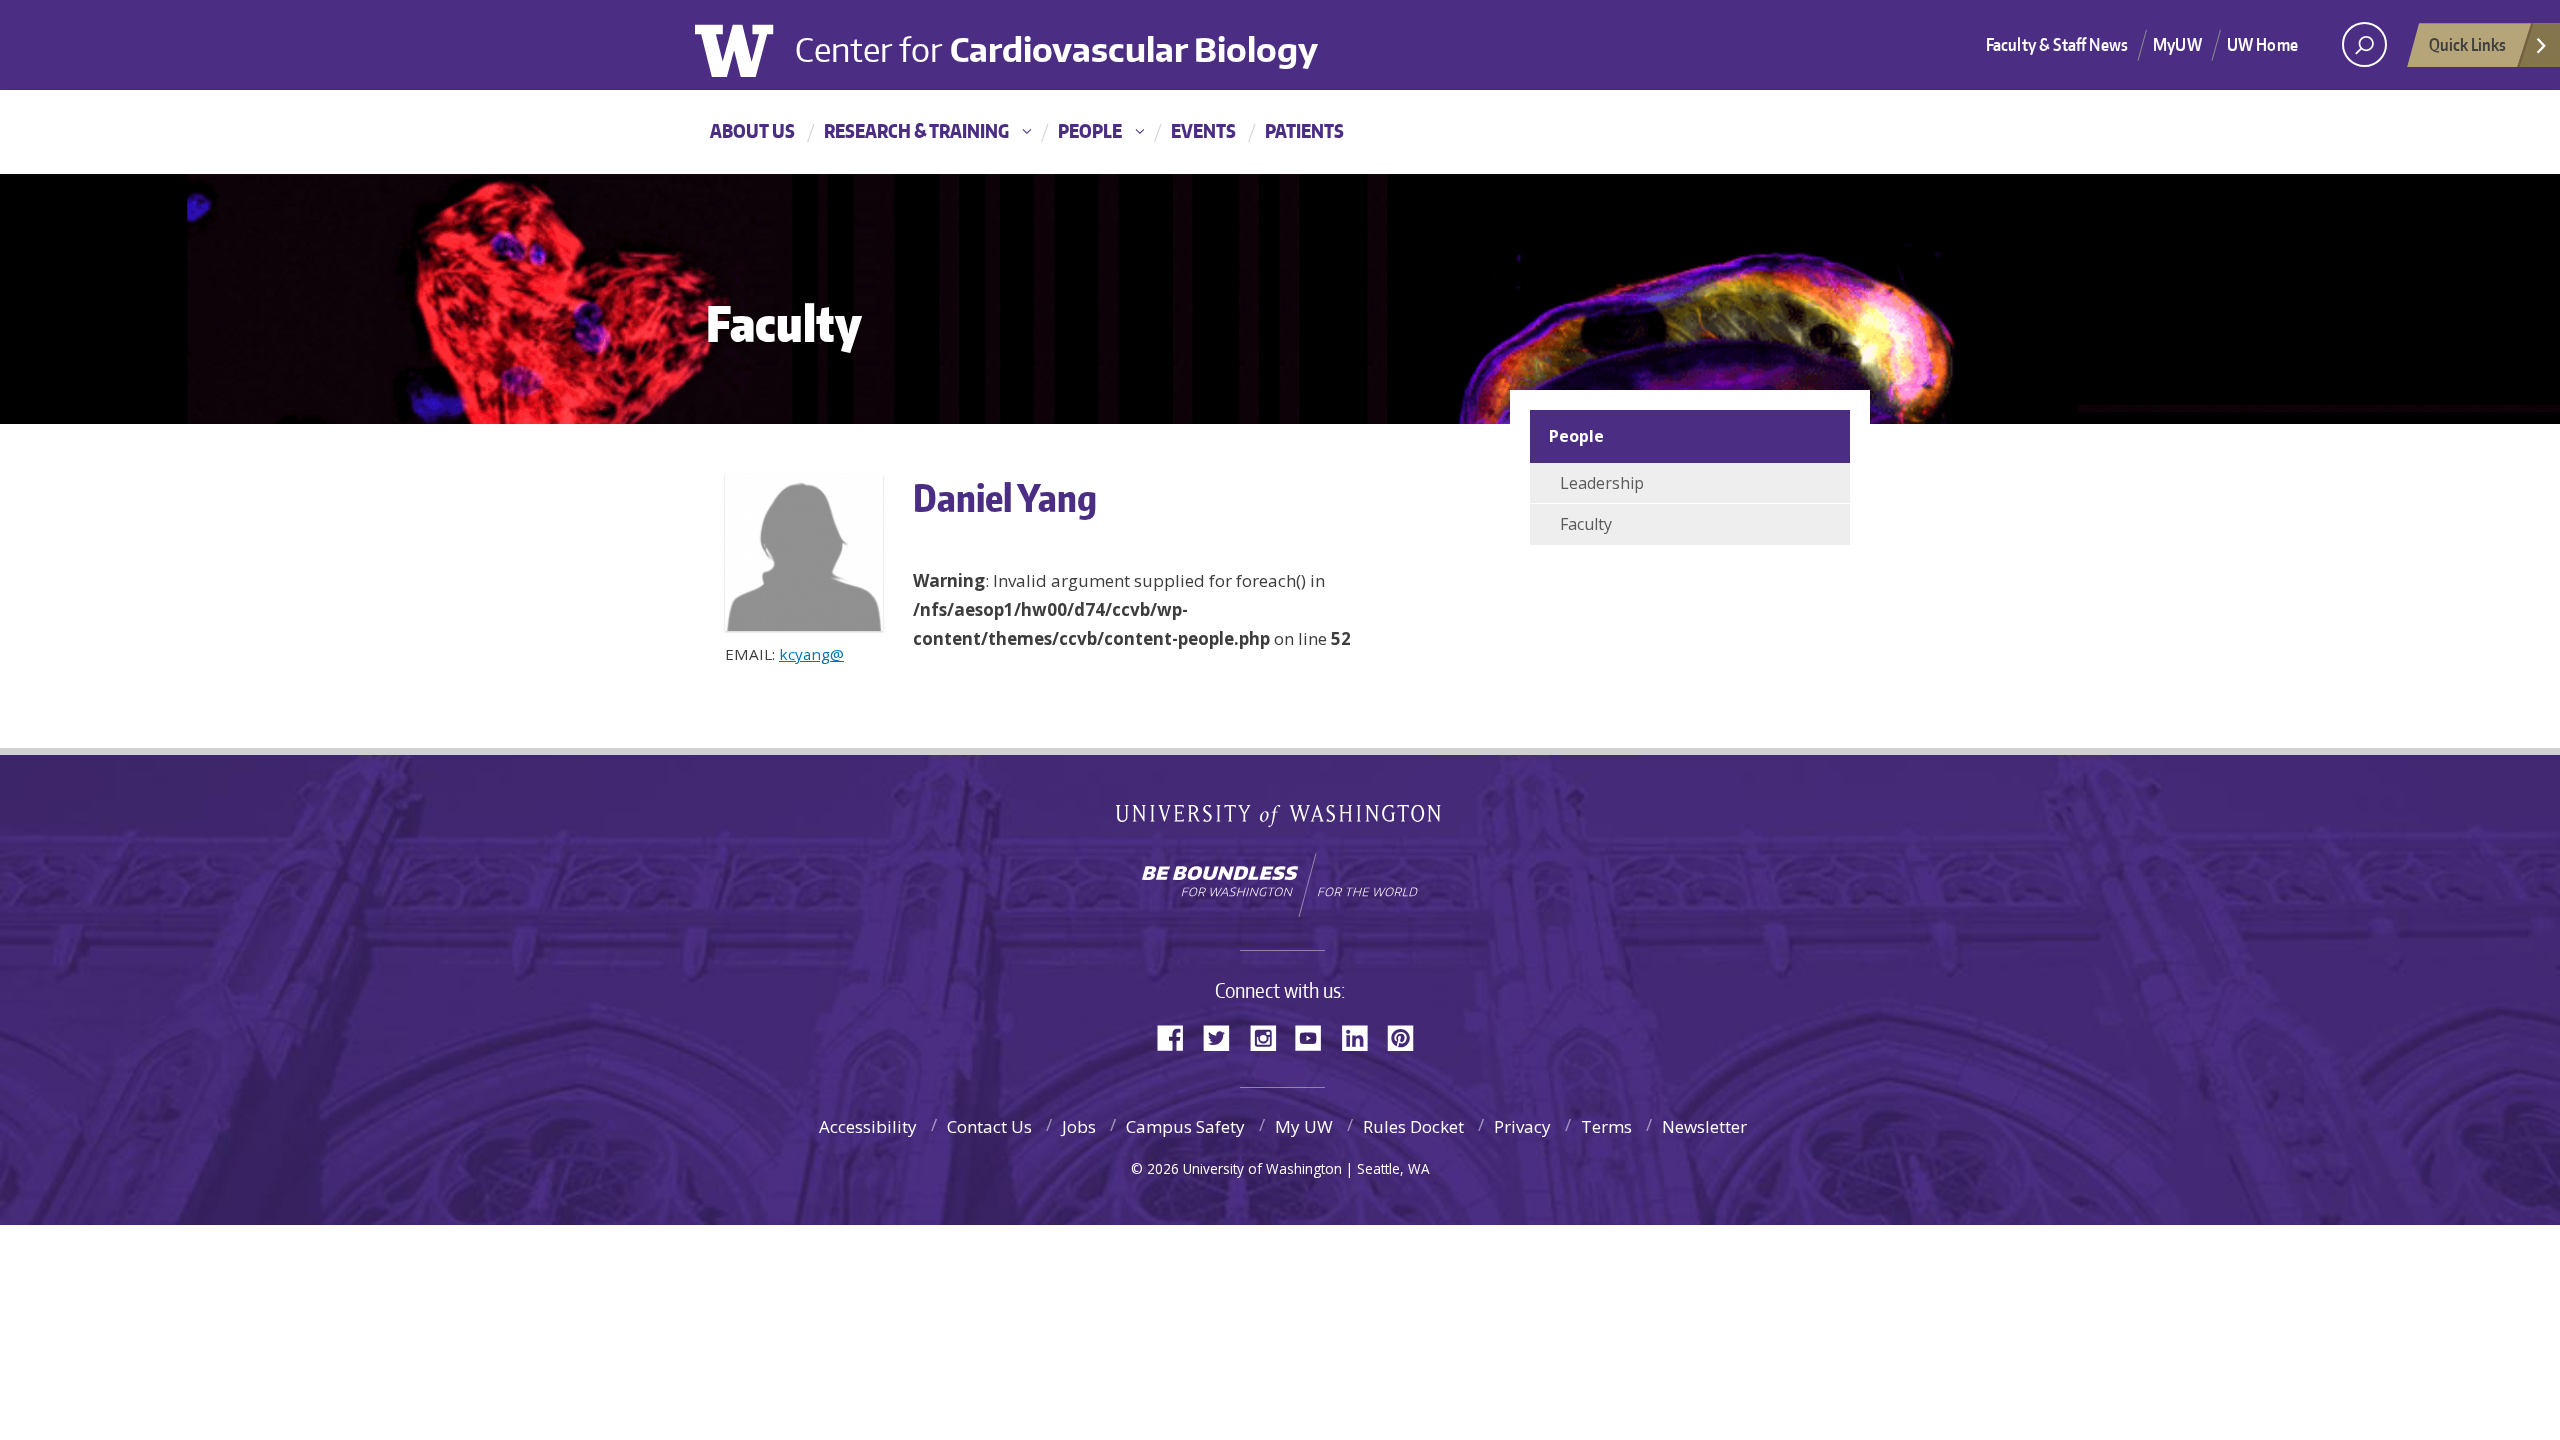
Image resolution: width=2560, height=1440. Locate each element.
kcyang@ (811, 654)
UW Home (2262, 44)
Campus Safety (1185, 1126)
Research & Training (916, 130)
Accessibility (868, 1126)
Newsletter (1704, 1126)
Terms (1606, 1126)
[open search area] (2364, 44)
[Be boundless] (1280, 885)
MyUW (2177, 44)
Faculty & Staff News (2057, 44)
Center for (1056, 40)
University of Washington (748, 48)
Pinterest (1408, 1036)
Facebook (1178, 1036)
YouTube (1316, 1036)
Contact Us (989, 1126)
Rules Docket (1413, 1126)
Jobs (1079, 1126)
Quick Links (2467, 44)
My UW (1304, 1126)
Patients (1304, 130)
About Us (752, 130)
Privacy (1522, 1126)
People (1090, 130)
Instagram (1270, 1036)
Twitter (1224, 1036)
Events (1203, 130)
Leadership (1602, 483)
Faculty (1586, 524)
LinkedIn (1362, 1036)
